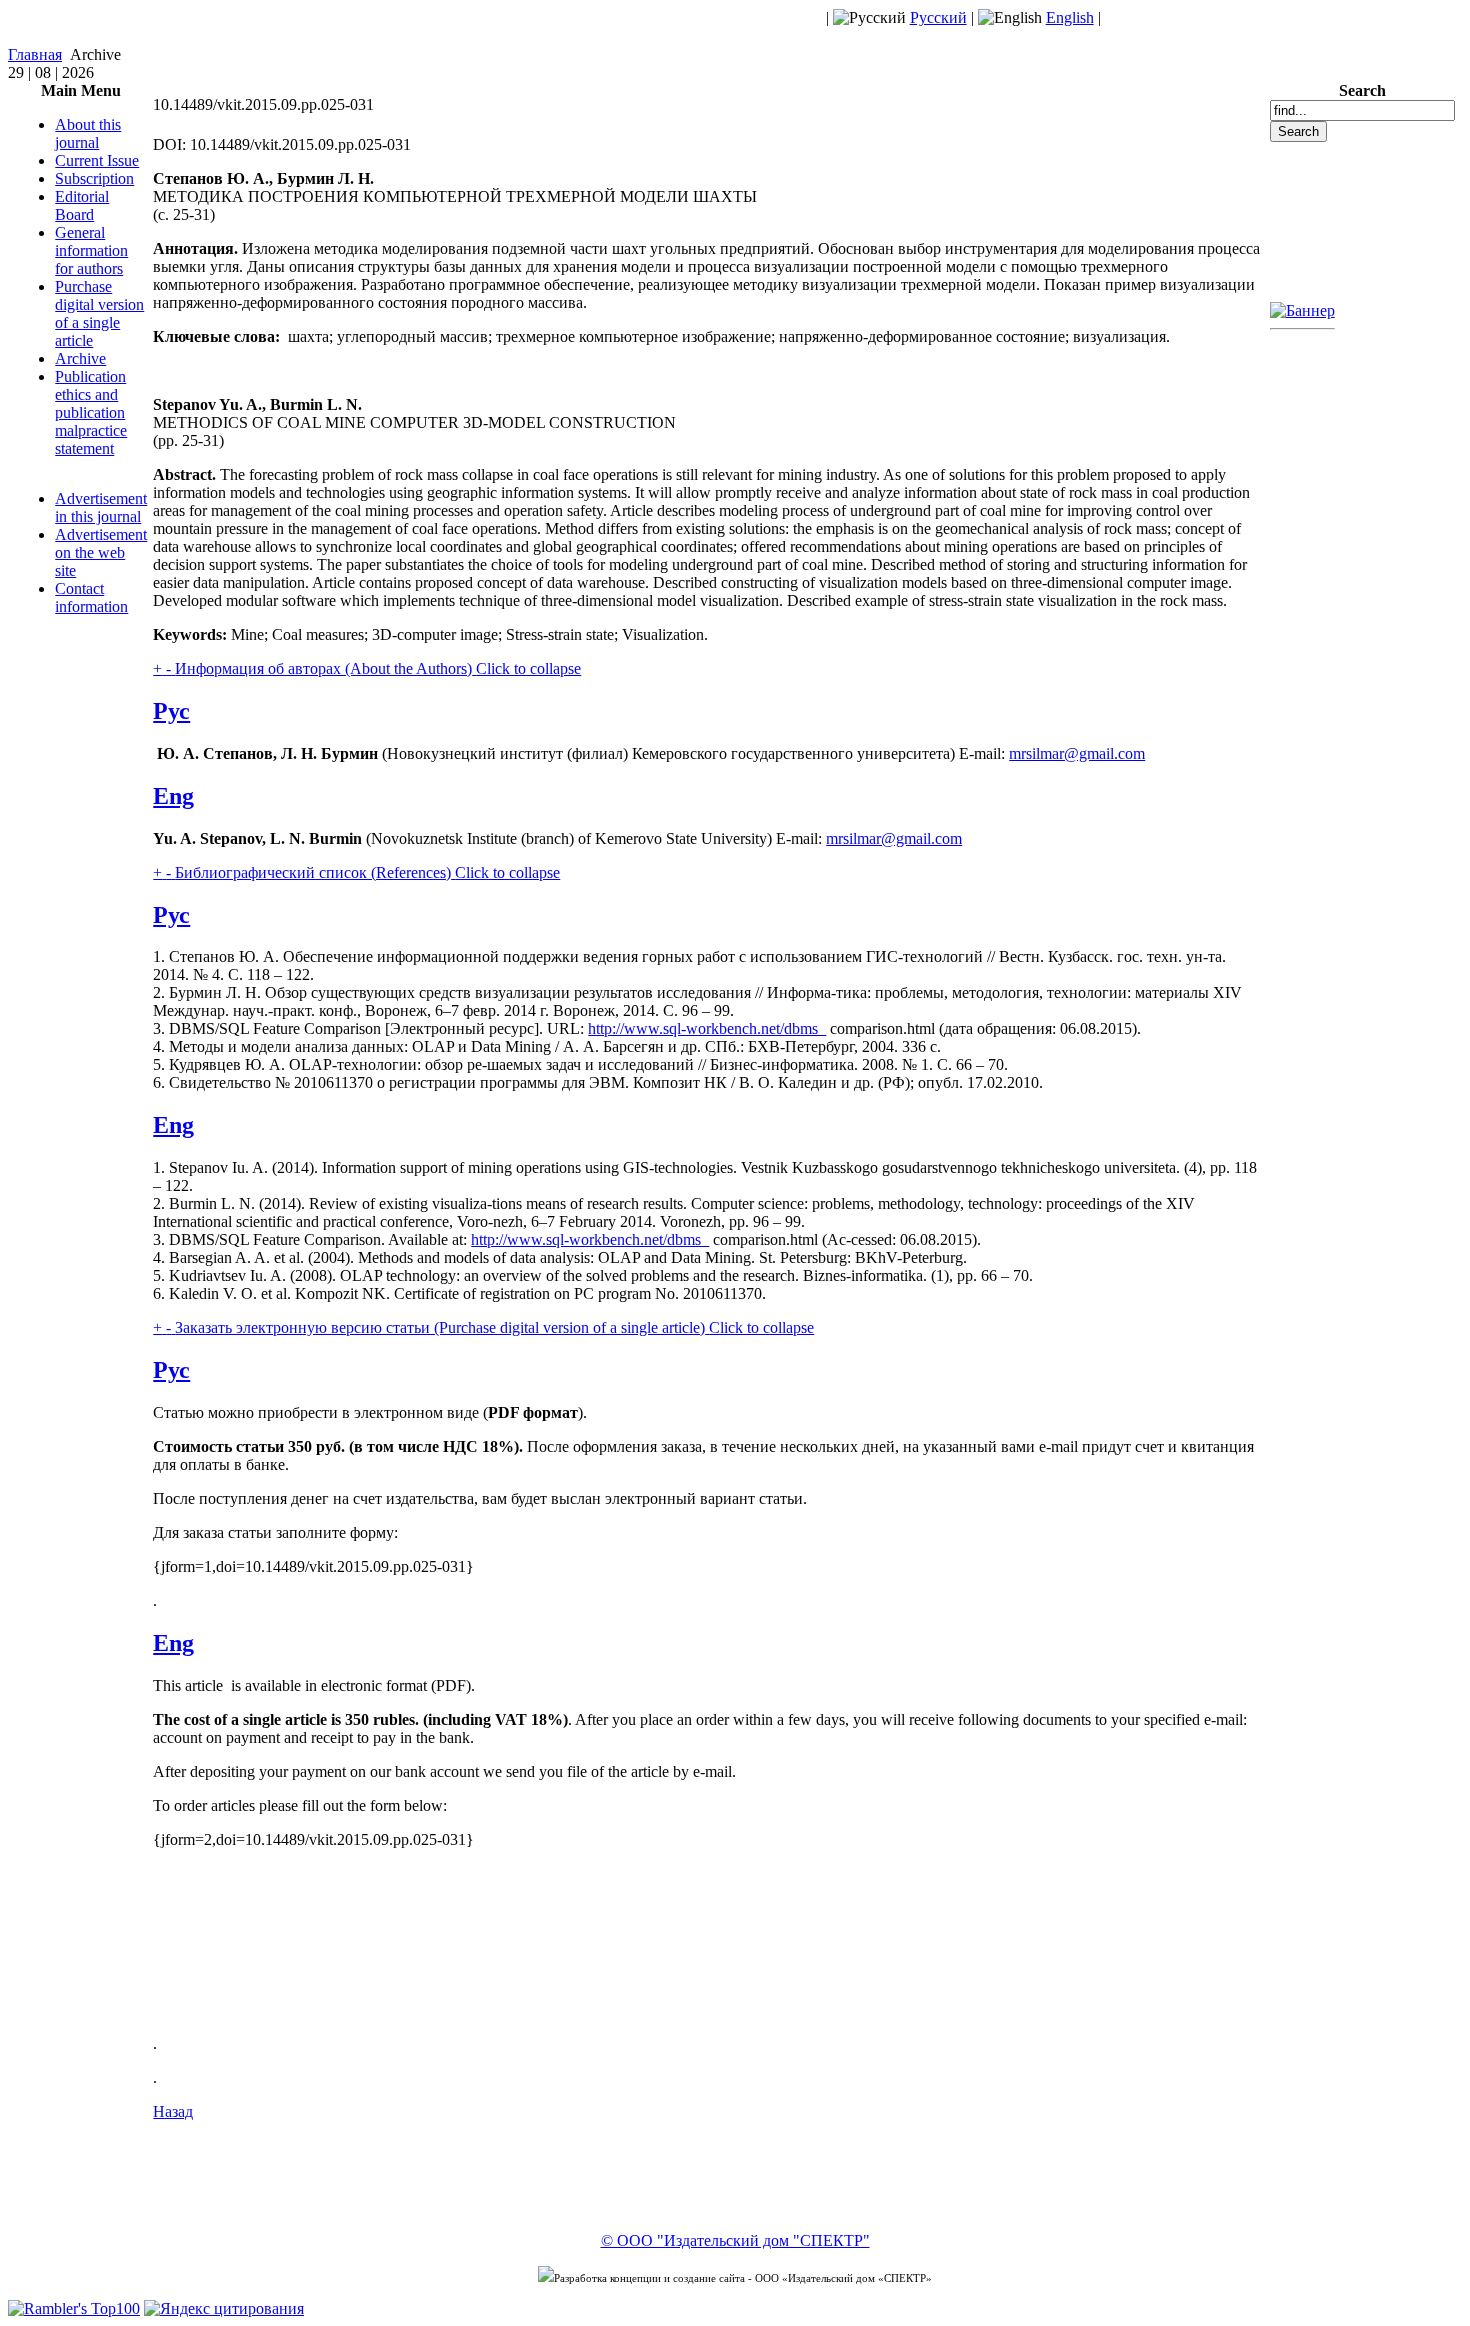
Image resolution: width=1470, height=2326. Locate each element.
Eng (173, 796)
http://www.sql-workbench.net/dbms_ (707, 1028)
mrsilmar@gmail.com (1077, 753)
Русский (938, 17)
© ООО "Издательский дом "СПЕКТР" (735, 2240)
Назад (173, 2111)
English (1070, 17)
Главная (35, 54)
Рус (171, 711)
